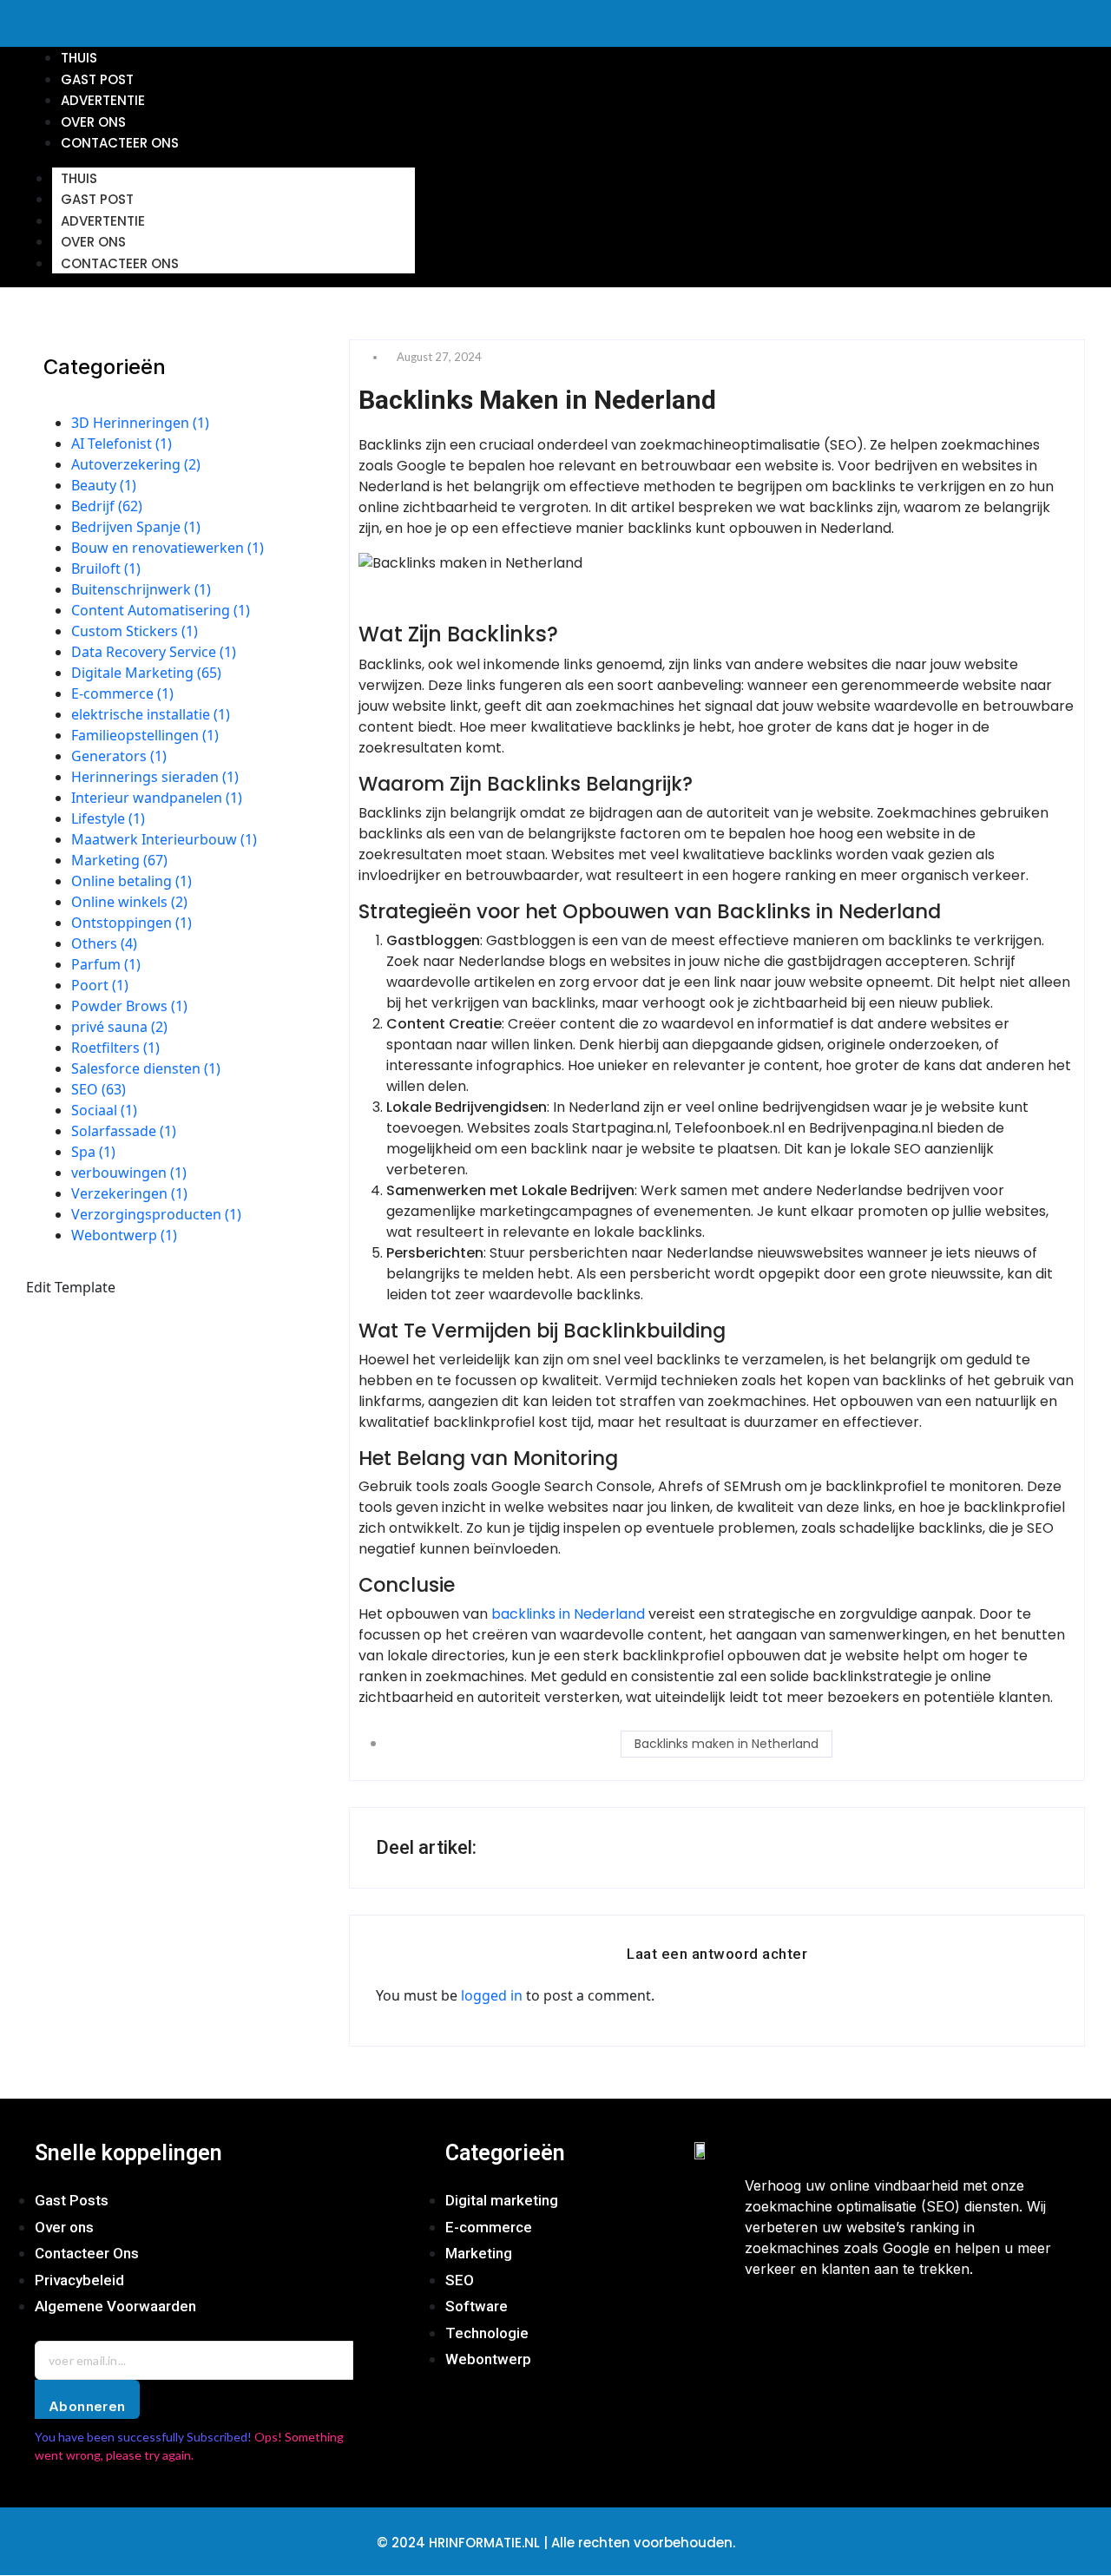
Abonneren (87, 2406)
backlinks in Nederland (568, 1614)
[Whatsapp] (869, 2323)
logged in (492, 1995)
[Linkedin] (920, 2323)
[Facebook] (766, 2323)
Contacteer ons (120, 263)
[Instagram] (818, 2323)
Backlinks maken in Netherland (726, 1744)
